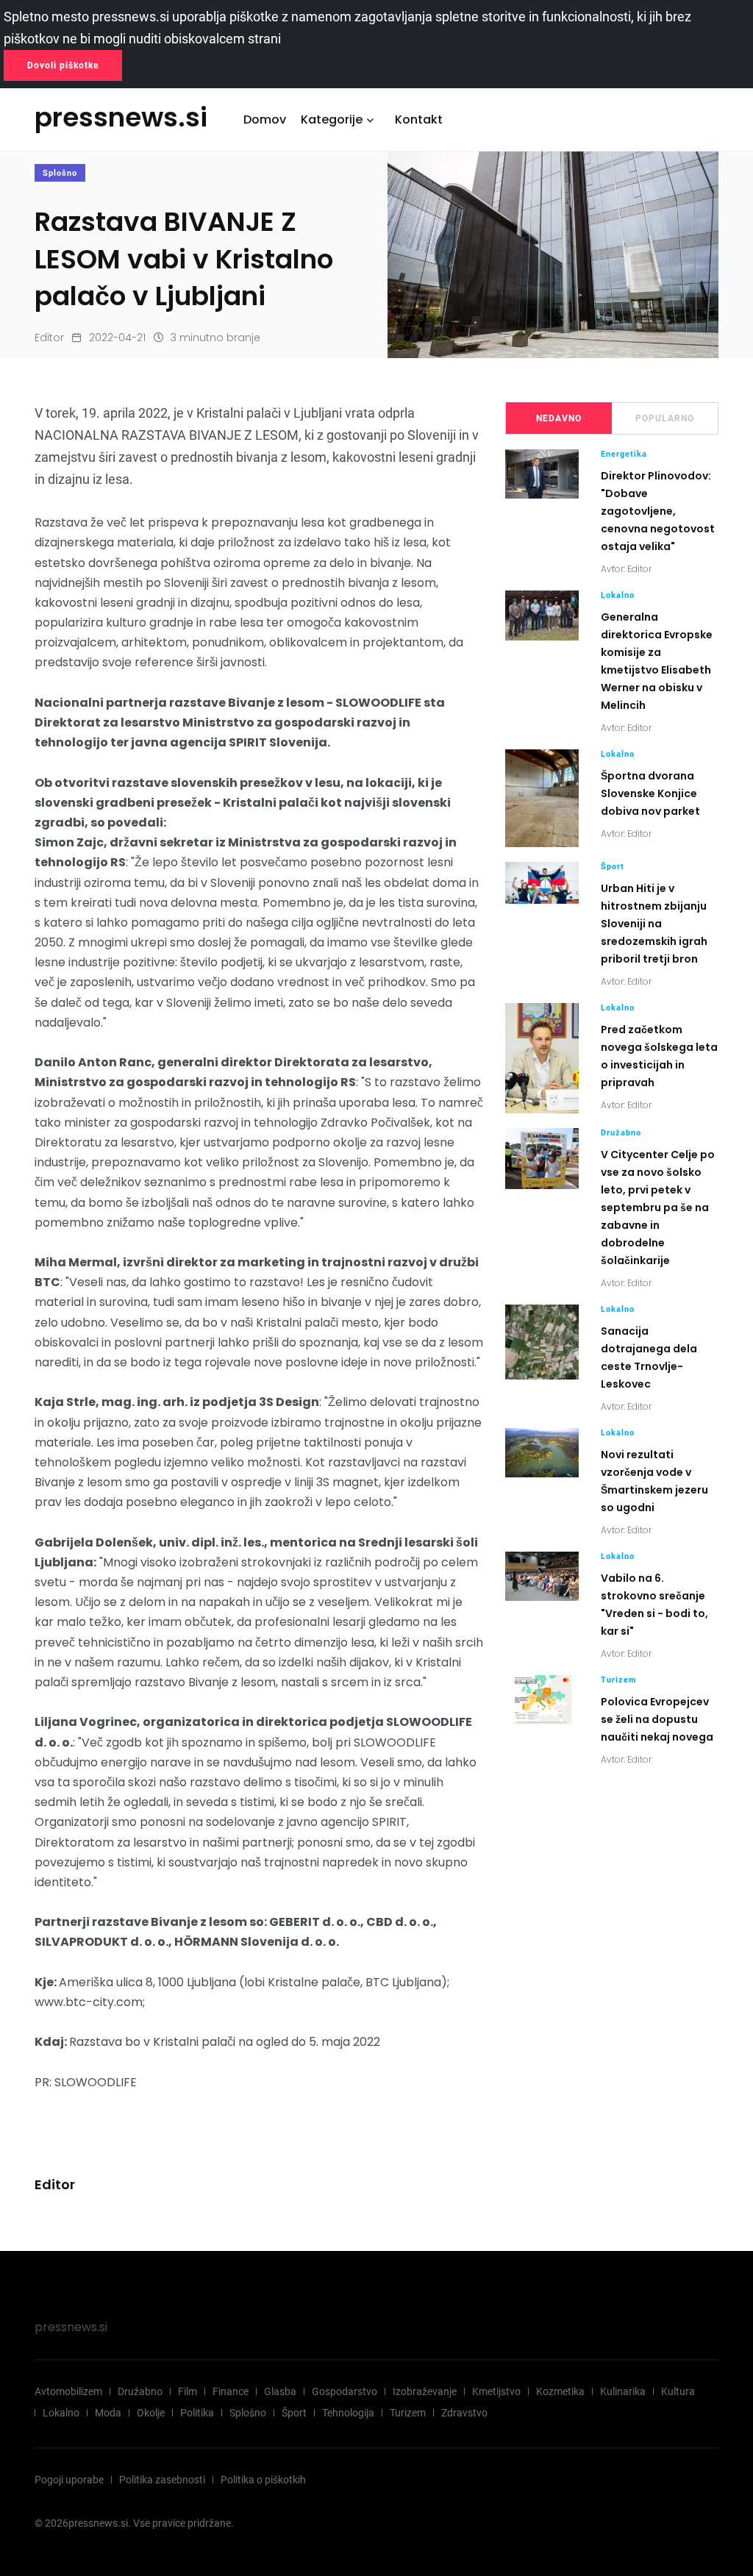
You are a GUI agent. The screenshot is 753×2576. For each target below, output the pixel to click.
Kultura (678, 2391)
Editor (49, 338)
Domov (265, 119)
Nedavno (559, 418)
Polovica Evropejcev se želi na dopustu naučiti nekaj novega (657, 1719)
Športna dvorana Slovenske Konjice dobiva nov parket (650, 793)
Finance (231, 2391)
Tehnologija (348, 2413)
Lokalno (618, 595)
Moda (108, 2413)
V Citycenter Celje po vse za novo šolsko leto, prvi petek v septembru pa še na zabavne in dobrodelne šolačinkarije (658, 1207)
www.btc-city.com (89, 2002)
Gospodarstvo (345, 2391)
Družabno (621, 1133)
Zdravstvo (464, 2413)
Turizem (619, 1680)
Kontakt (419, 119)
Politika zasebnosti (162, 2480)
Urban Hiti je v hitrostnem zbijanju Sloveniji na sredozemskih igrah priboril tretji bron (654, 924)
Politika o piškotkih (263, 2480)
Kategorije (332, 119)
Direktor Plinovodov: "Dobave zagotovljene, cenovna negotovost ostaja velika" (658, 511)
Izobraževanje (425, 2391)
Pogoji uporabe (69, 2480)
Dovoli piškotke (63, 65)
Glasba (280, 2391)
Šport (613, 867)
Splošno (60, 173)
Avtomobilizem (68, 2391)
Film (188, 2391)
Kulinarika (623, 2391)
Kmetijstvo (496, 2391)
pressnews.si (71, 2327)
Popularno (665, 418)
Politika (197, 2413)
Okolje (151, 2413)
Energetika (624, 454)
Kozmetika (560, 2391)
